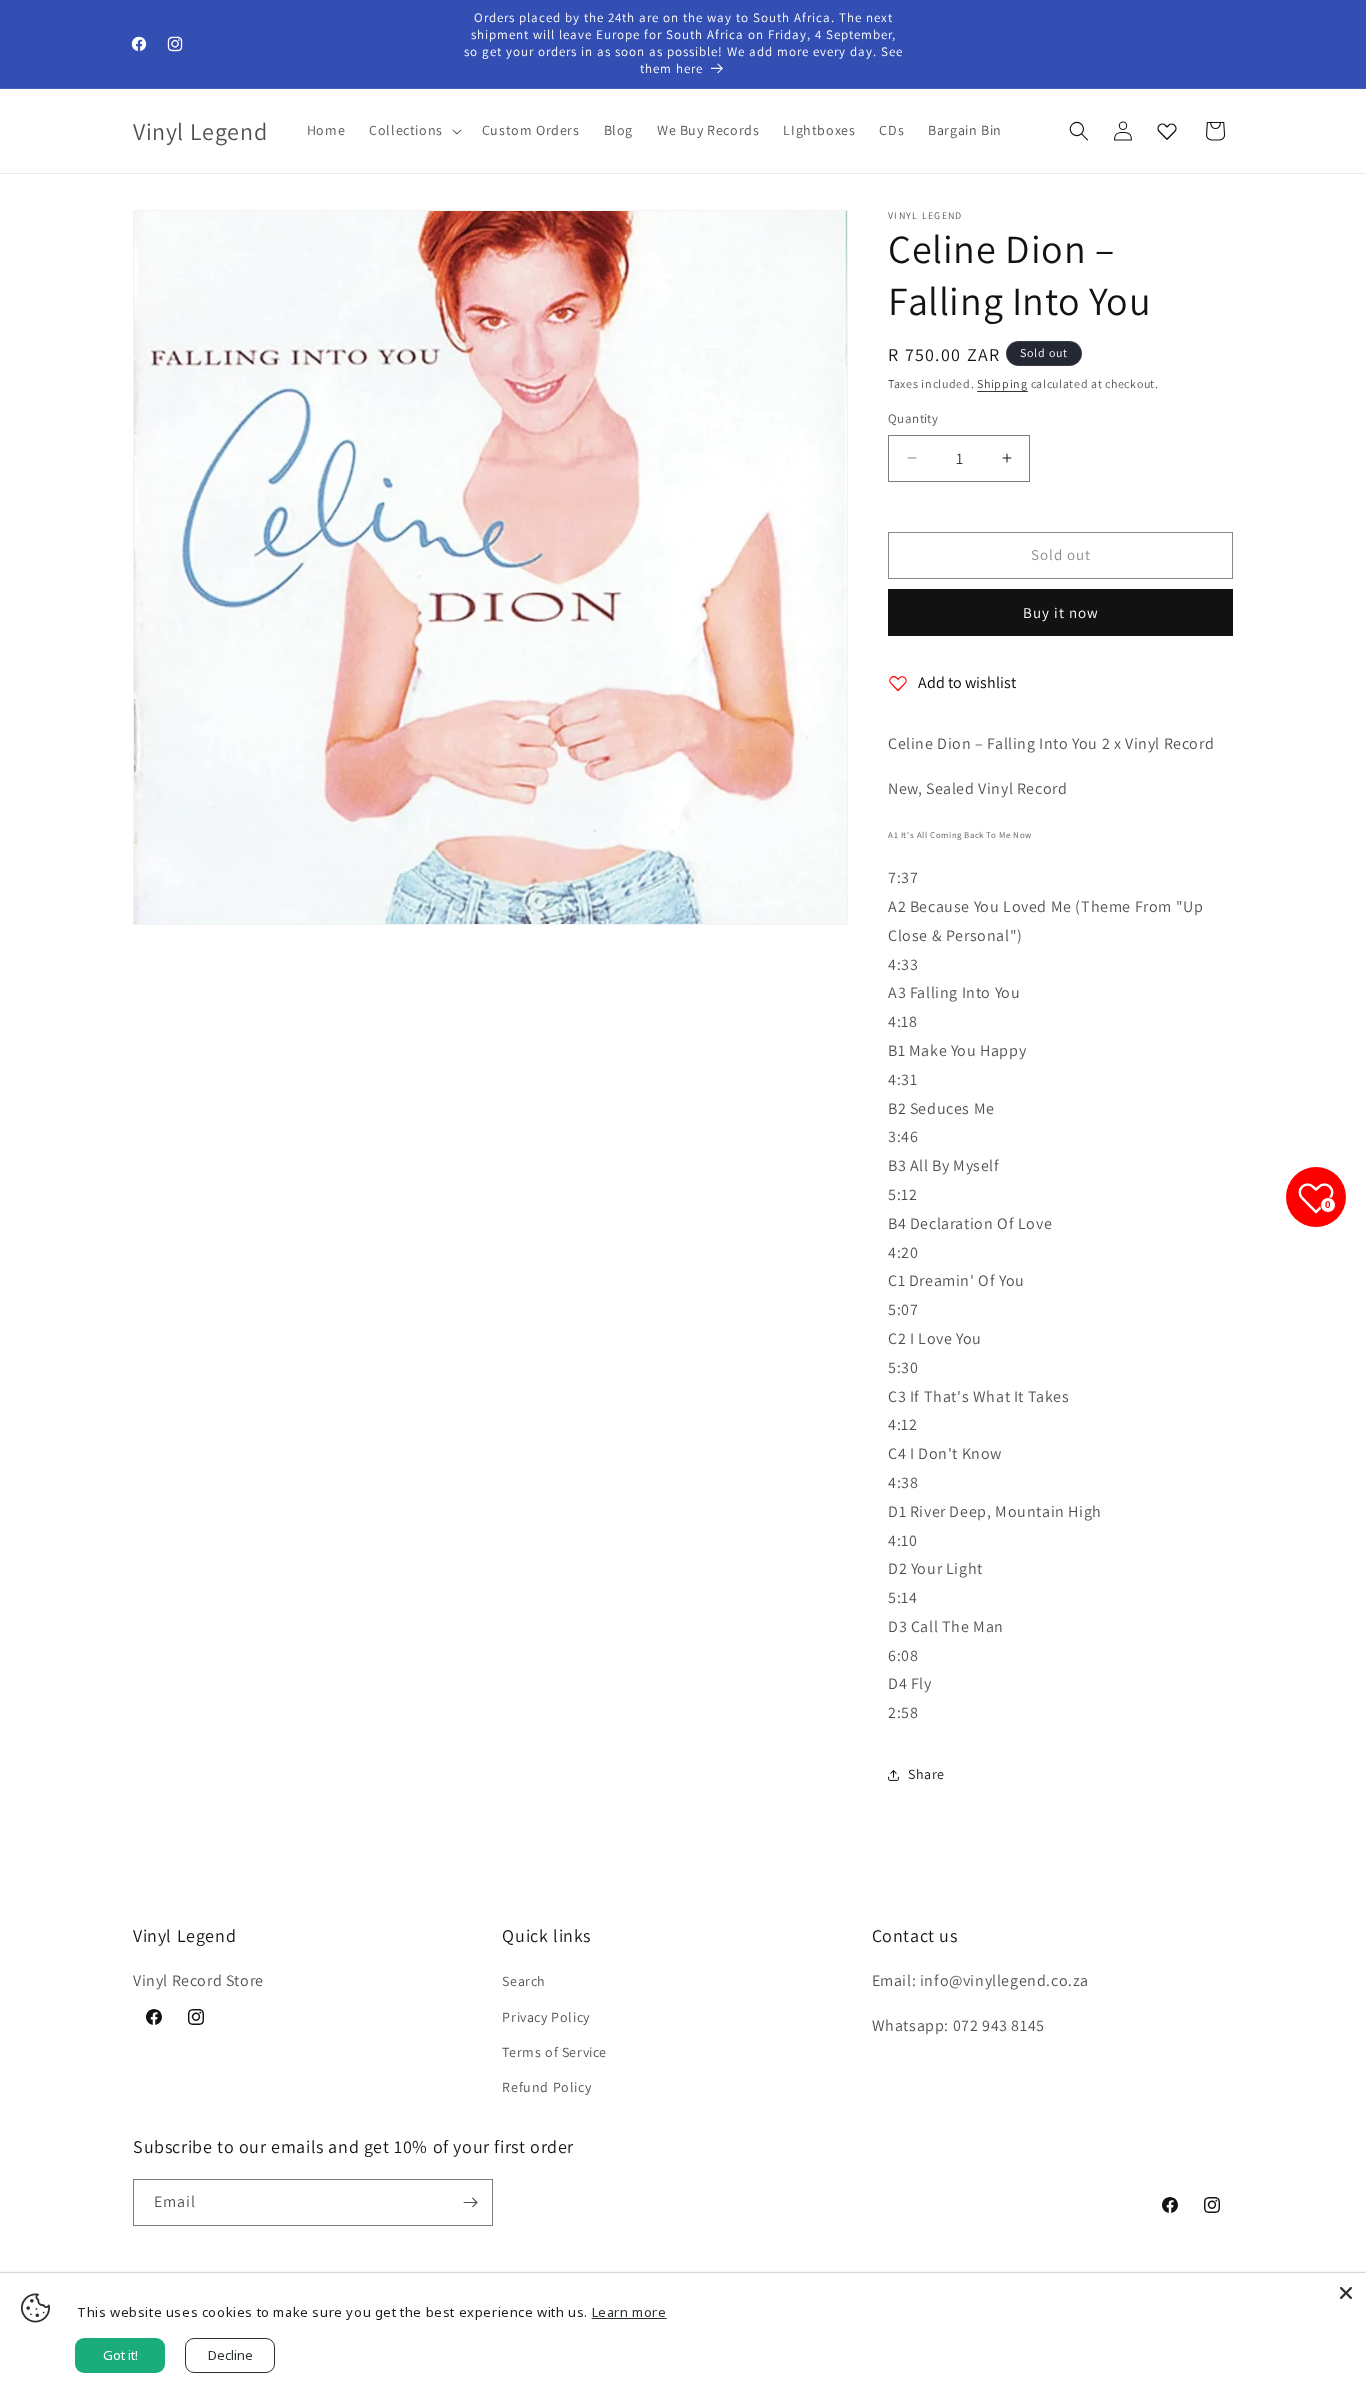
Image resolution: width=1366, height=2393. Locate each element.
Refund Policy (546, 2087)
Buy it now (1061, 612)
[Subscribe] (470, 2202)
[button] (413, 130)
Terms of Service (554, 2052)
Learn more (629, 2312)
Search (524, 1981)
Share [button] (926, 1774)
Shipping (1002, 383)
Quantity (913, 418)
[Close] (1346, 2293)
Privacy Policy (545, 2017)
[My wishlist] (1167, 131)
